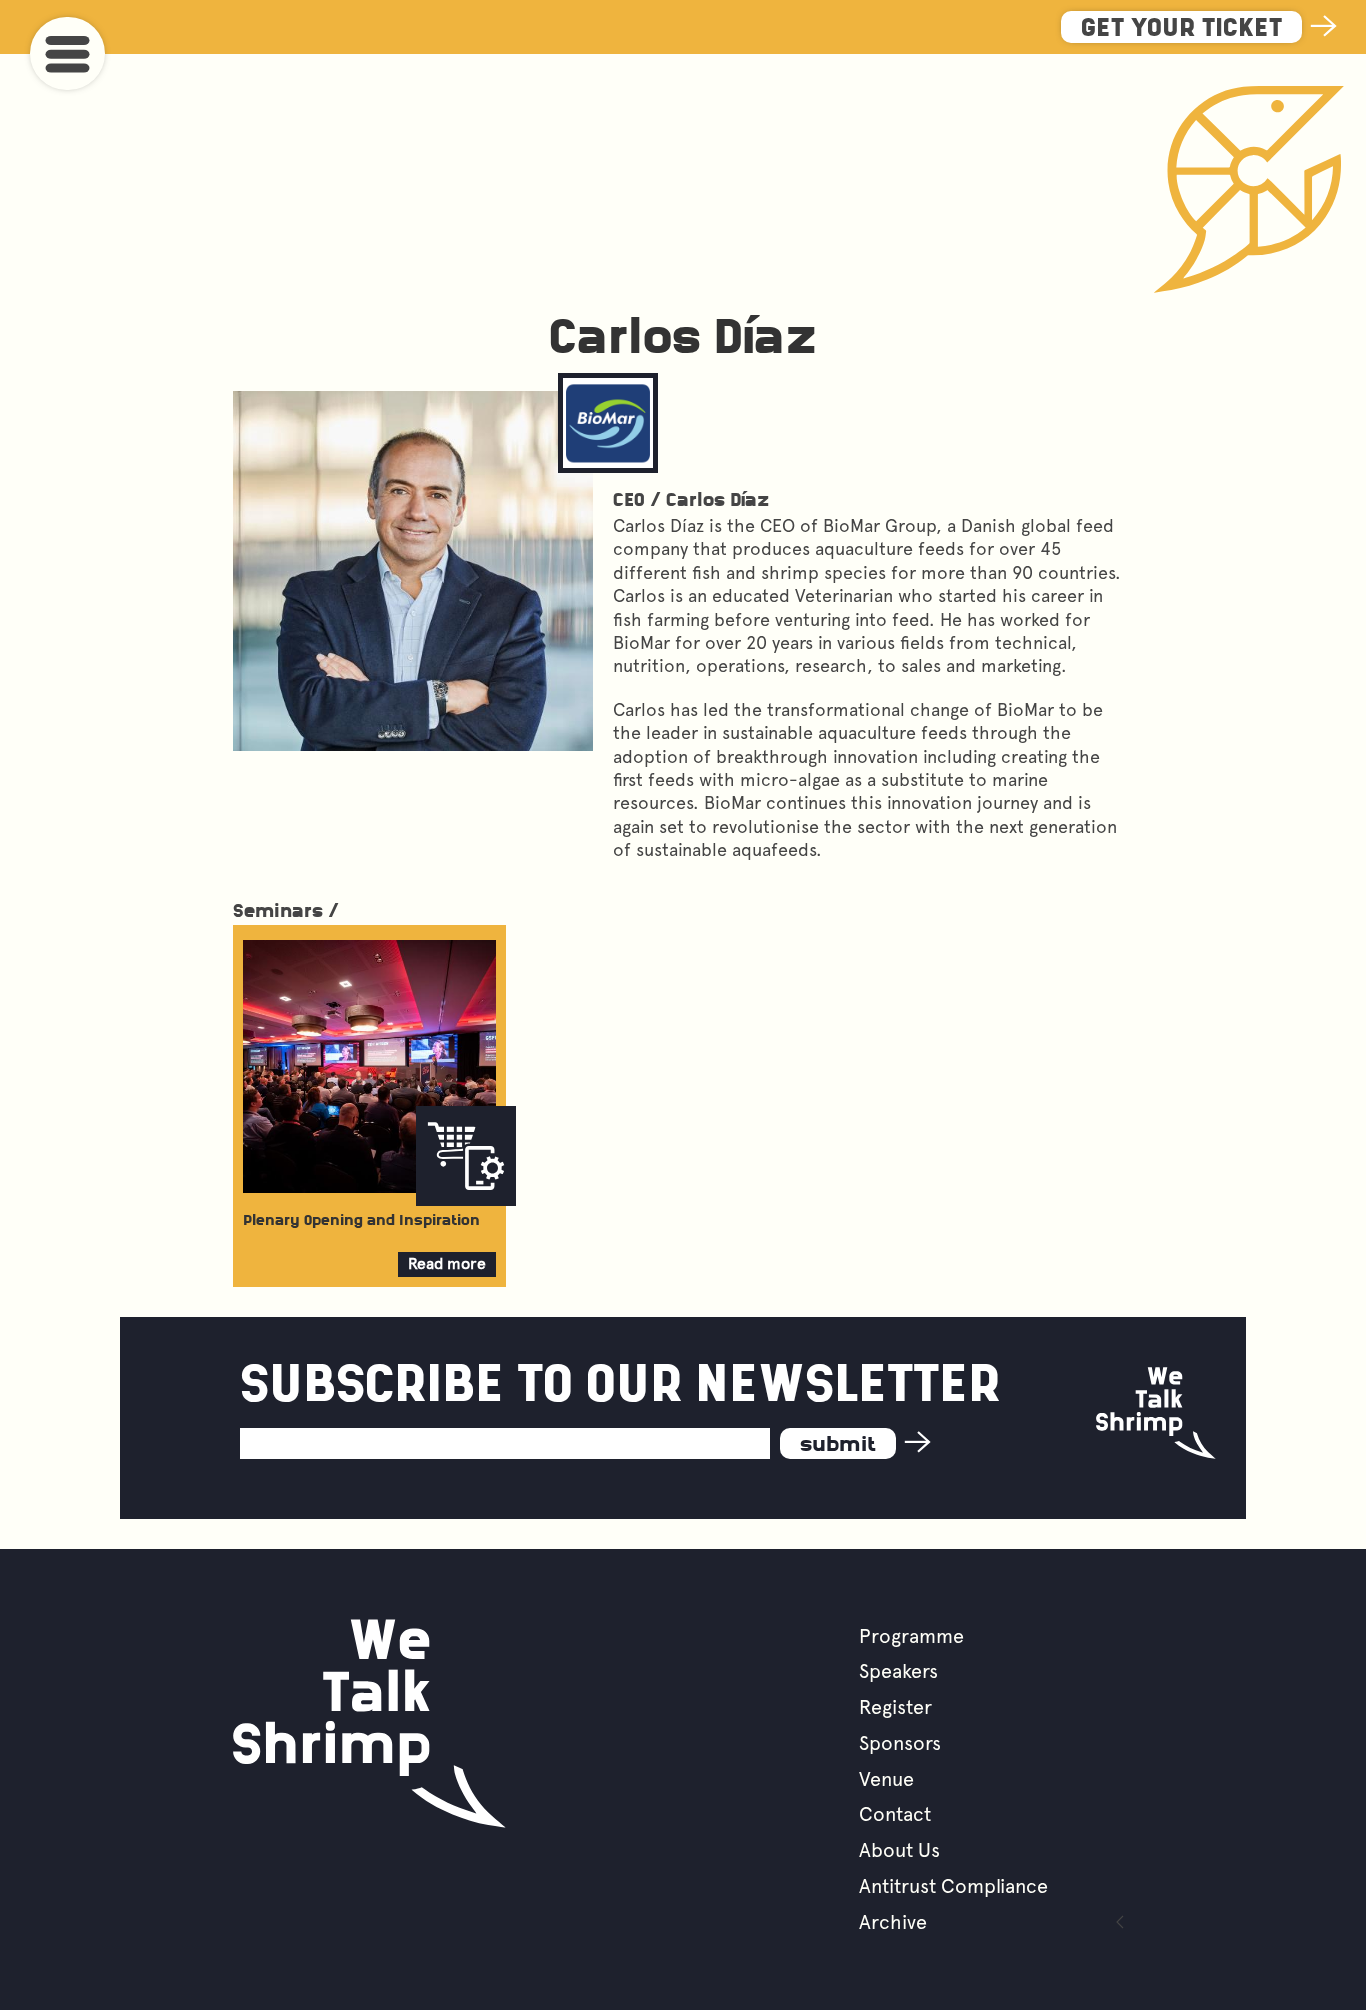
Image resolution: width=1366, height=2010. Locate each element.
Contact (895, 1814)
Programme (911, 1636)
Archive (893, 1922)
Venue (886, 1779)
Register (895, 1707)
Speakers (898, 1671)
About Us (899, 1850)
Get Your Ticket (1181, 29)
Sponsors (900, 1743)
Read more (447, 1265)
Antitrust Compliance (953, 1886)
